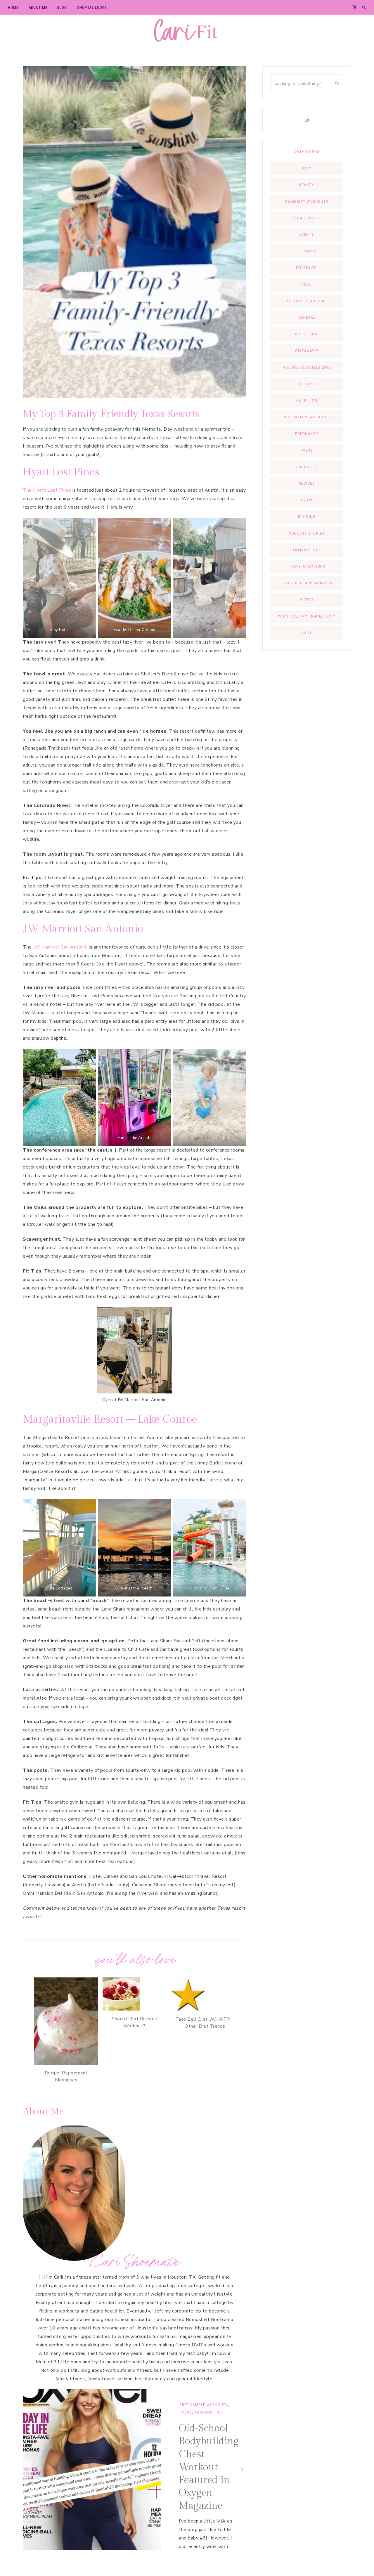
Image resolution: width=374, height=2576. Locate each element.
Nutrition (307, 400)
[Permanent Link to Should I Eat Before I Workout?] (121, 2010)
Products (307, 467)
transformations (307, 566)
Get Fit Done (307, 334)
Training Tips (209, 2412)
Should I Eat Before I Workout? (135, 2022)
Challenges (307, 218)
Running (307, 517)
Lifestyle (307, 384)
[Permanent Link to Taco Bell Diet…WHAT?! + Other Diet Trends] (188, 2010)
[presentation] (27, 2470)
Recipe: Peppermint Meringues (66, 2076)
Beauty (307, 185)
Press (186, 2412)
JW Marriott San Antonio (60, 947)
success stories (307, 533)
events (307, 234)
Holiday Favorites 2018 (307, 367)
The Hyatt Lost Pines (48, 490)
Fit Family (307, 251)
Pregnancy (307, 434)
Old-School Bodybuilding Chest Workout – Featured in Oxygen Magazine (209, 2467)
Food (307, 284)
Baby (307, 168)
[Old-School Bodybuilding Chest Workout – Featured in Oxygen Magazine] (92, 2469)
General (307, 317)
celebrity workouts (307, 201)
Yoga (307, 633)
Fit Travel (307, 268)
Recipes (307, 483)
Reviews (307, 500)
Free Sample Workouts (204, 2405)
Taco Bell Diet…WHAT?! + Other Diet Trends (203, 2023)
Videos (307, 600)
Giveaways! (307, 351)
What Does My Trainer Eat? (307, 616)
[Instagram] (307, 120)
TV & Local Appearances (307, 583)
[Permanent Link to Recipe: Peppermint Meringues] (66, 2064)
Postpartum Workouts (307, 417)
